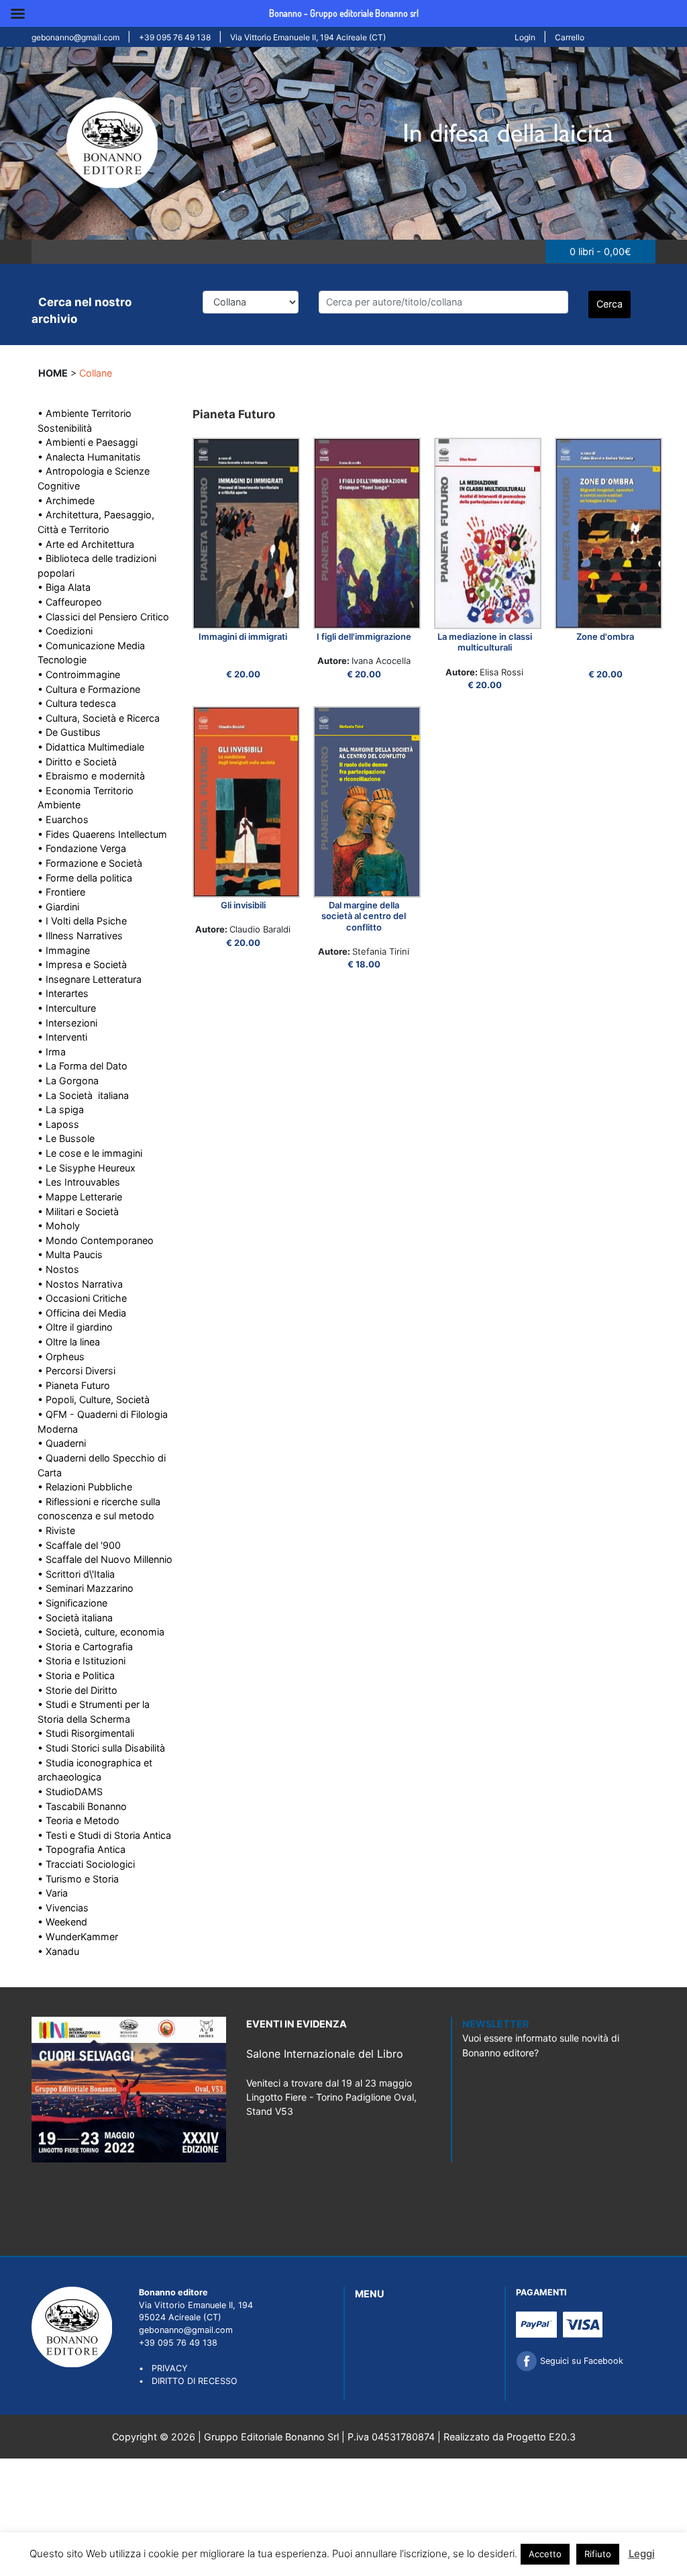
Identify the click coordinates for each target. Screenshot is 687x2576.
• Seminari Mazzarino (86, 1588)
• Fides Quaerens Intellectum (102, 834)
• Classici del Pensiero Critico (103, 617)
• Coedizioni (65, 631)
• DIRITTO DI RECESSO (188, 2381)
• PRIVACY (163, 2368)
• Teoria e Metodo (78, 1820)
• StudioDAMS (70, 1792)
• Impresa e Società (82, 964)
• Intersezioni (67, 1023)
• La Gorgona (68, 1081)
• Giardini (58, 907)
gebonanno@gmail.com (75, 37)
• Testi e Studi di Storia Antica (104, 1835)
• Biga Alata (64, 587)
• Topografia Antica (82, 1849)
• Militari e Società (78, 1211)
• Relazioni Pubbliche (85, 1487)
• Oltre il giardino (75, 1327)
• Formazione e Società (90, 863)
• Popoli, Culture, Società (94, 1399)
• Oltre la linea (69, 1342)
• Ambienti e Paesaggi (88, 442)
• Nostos (58, 1269)
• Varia (53, 1893)
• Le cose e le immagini (90, 1153)
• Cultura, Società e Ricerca (99, 718)
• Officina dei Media (82, 1313)
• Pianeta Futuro (74, 1385)
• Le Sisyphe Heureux (87, 1168)
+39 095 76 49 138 (175, 37)
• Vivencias (63, 1908)
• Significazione (72, 1603)
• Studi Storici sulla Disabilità (101, 1748)
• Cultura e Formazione (89, 689)
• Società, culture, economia (101, 1632)
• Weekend (62, 1922)
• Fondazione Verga (82, 848)
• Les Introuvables (79, 1182)
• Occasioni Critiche (82, 1298)
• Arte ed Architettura (86, 544)
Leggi (642, 2554)
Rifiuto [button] (598, 2554)
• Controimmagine (79, 674)
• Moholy (59, 1226)
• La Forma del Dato (83, 1066)
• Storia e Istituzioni (82, 1661)
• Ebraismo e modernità (91, 776)
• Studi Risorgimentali (86, 1733)
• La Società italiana (83, 1095)
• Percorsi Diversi (76, 1371)
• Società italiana (75, 1618)
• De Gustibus (69, 732)
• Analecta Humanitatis (89, 457)
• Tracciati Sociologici (86, 1864)
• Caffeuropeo (70, 602)
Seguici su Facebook (580, 2361)
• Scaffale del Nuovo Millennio (105, 1559)
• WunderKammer (78, 1937)
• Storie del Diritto (77, 1690)
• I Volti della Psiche (82, 921)
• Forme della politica (85, 878)
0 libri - (600, 251)
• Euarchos (63, 819)
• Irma (52, 1052)
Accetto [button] (545, 2554)
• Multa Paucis (70, 1254)
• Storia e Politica (76, 1675)
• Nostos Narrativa (80, 1284)
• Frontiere (61, 892)
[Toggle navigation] (49, 252)
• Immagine (64, 950)
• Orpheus (61, 1356)
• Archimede (66, 500)
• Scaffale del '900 (79, 1545)
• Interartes (63, 993)
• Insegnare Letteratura (90, 979)
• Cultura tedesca (77, 703)
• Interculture (67, 1008)
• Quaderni (62, 1443)
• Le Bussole (66, 1138)
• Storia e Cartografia (85, 1647)
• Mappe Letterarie (80, 1197)
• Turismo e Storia (78, 1879)
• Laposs (58, 1124)
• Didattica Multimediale (91, 747)
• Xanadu (58, 1951)
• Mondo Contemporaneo (96, 1240)
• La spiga (61, 1109)
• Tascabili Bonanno (82, 1806)
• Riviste (56, 1530)
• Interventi (62, 1037)
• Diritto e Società (77, 762)
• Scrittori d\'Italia (76, 1574)
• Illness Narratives (80, 936)
